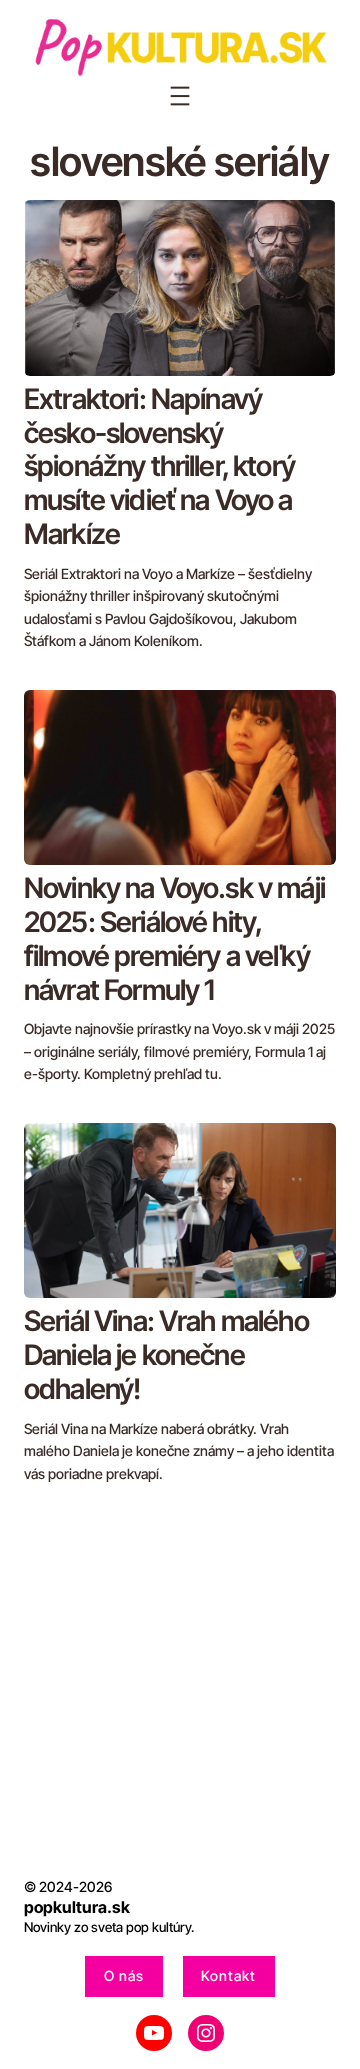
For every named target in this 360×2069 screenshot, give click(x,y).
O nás (124, 1975)
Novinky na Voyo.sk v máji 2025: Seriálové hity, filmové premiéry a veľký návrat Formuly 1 (174, 939)
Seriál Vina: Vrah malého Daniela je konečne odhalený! (166, 1355)
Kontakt (228, 1975)
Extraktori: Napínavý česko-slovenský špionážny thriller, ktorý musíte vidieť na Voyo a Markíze (159, 467)
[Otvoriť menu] (180, 96)
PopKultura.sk (77, 1907)
